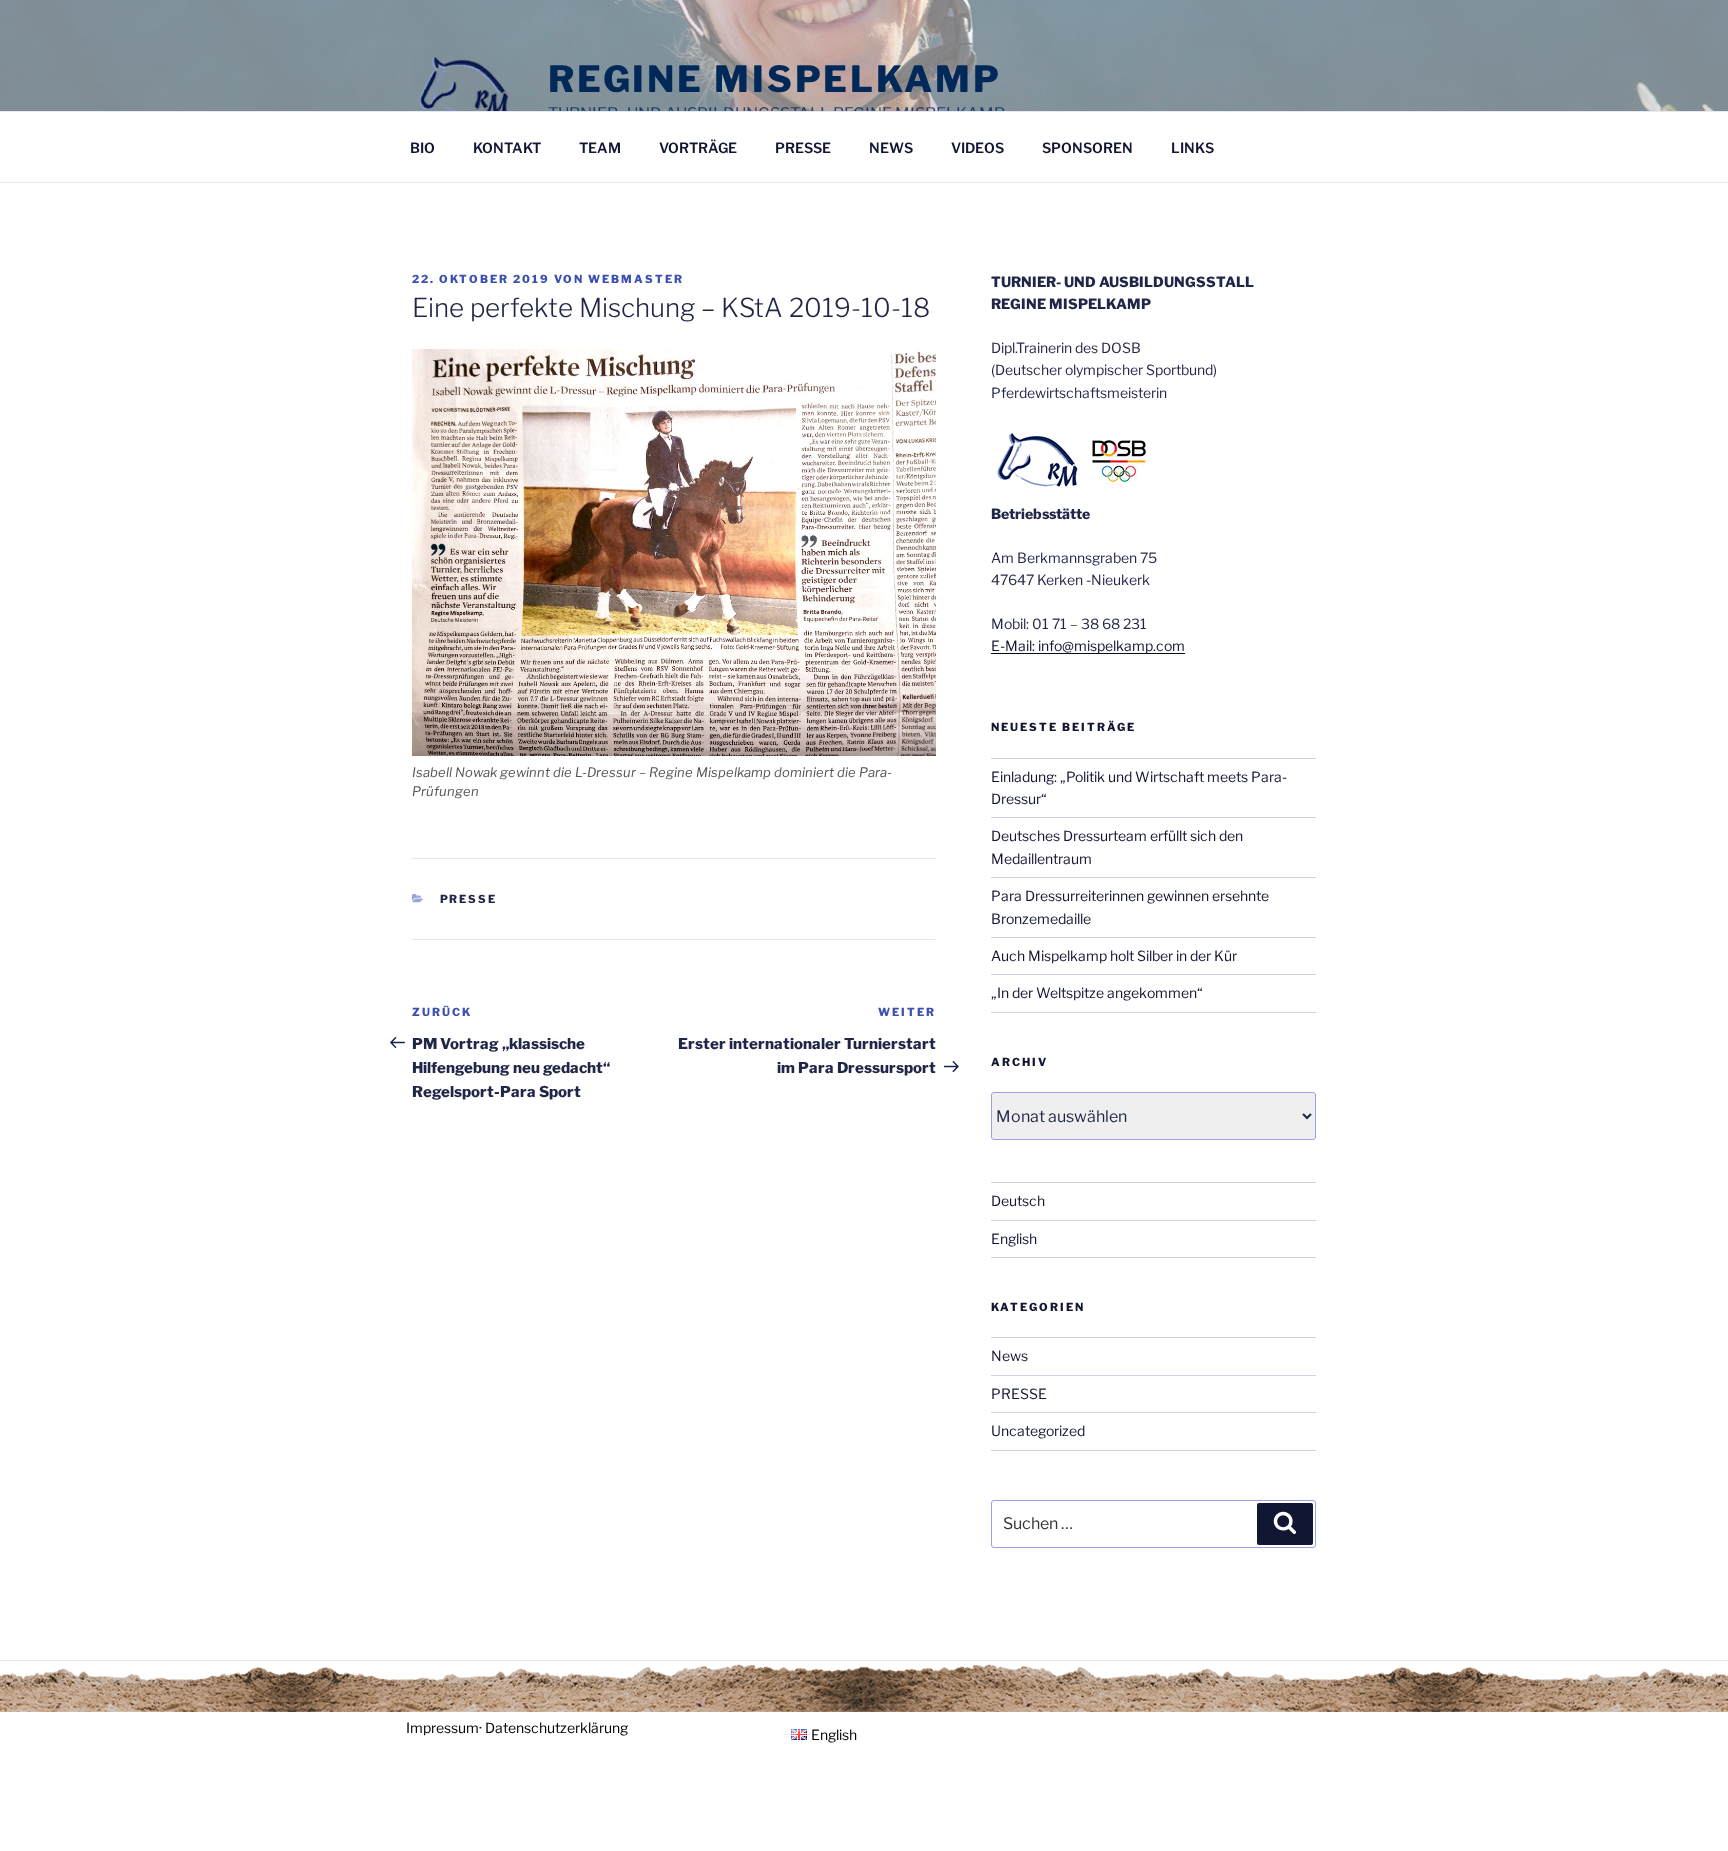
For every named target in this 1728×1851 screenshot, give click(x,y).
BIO (422, 147)
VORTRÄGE (698, 147)
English (1014, 1238)
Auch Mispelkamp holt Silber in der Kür (1114, 955)
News (1009, 1355)
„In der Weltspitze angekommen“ (1097, 992)
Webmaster (636, 279)
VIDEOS (977, 147)
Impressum (442, 1727)
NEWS (891, 147)
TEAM (600, 147)
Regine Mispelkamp (775, 79)
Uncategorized (1038, 1430)
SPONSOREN (1087, 147)
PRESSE (803, 147)
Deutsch (1018, 1200)
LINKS (1192, 147)
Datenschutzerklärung (556, 1727)
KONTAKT (507, 147)
